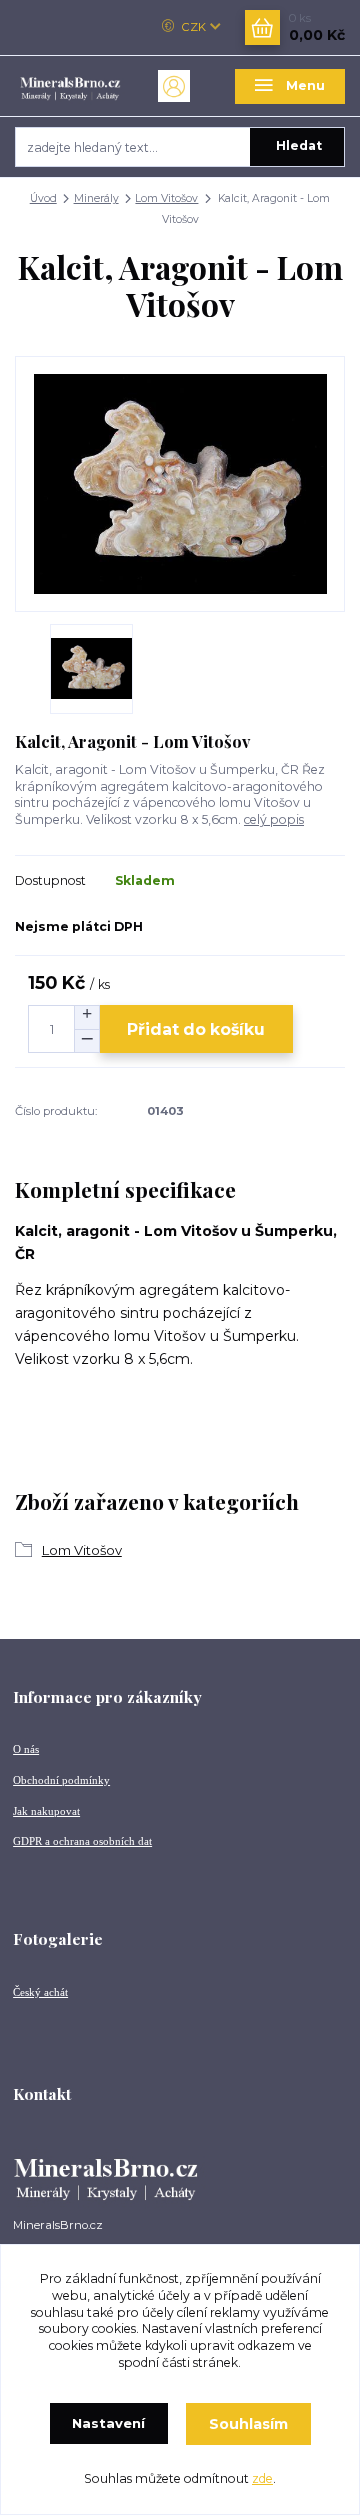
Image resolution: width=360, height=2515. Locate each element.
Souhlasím (248, 2424)
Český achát (40, 1992)
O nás (26, 1749)
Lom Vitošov (166, 198)
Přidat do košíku (196, 1029)
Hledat (299, 145)
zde (262, 2478)
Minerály (96, 198)
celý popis (274, 819)
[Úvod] (70, 86)
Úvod (43, 198)
